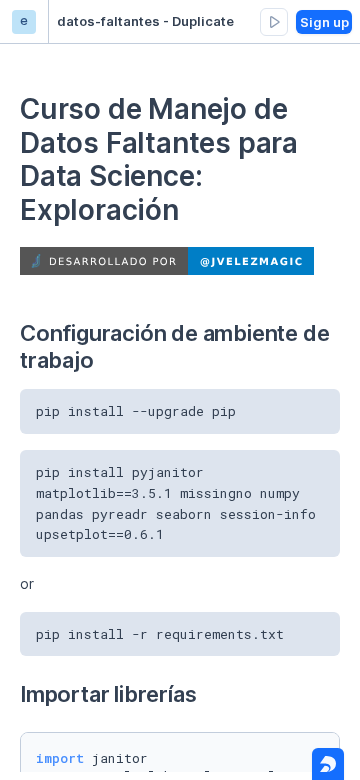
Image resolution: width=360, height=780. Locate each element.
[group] (274, 22)
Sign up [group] (324, 22)
